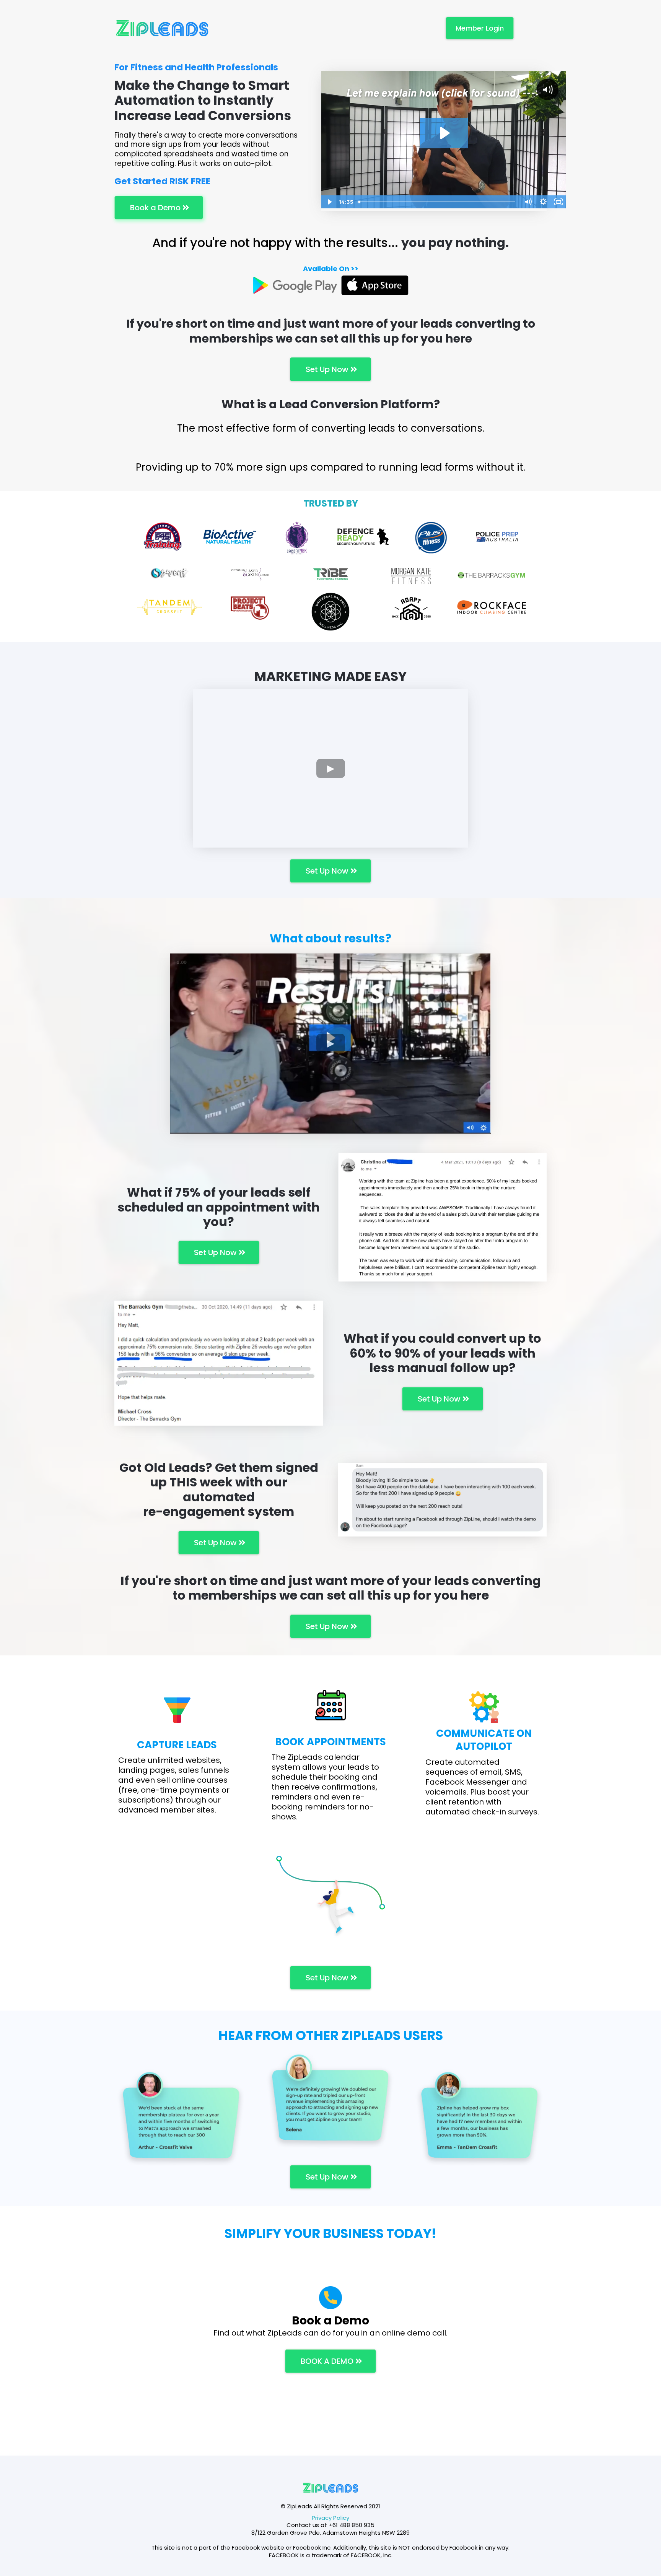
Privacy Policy (330, 2518)
